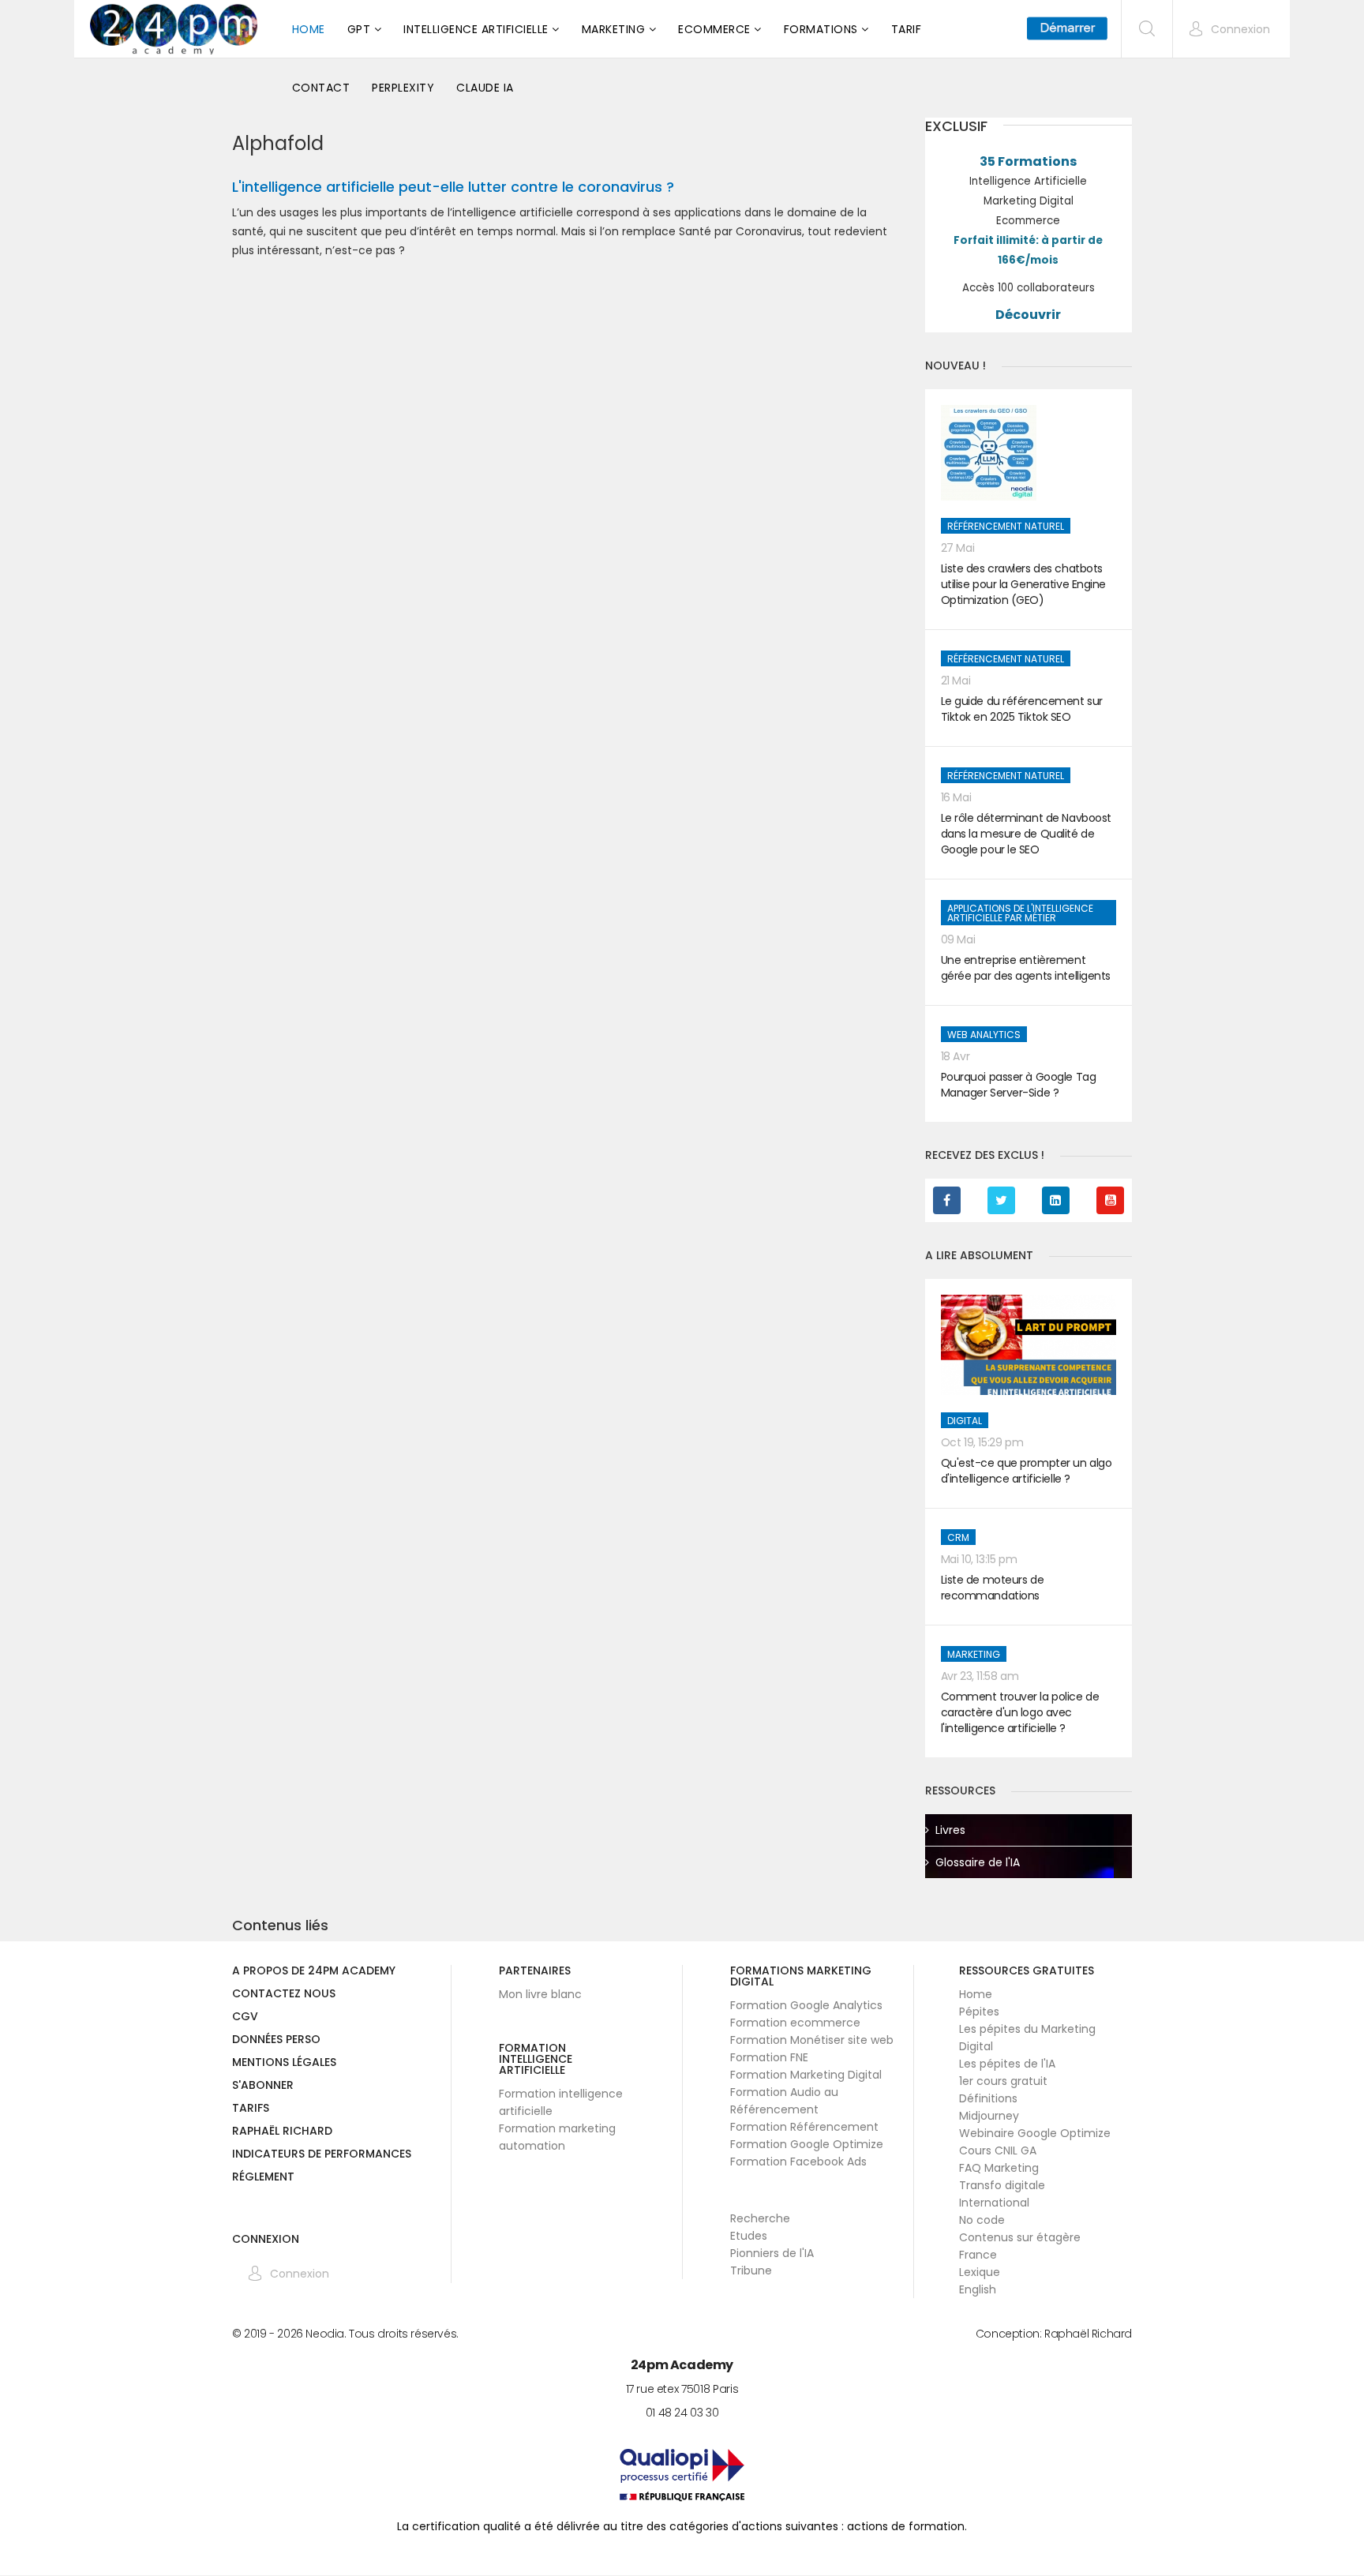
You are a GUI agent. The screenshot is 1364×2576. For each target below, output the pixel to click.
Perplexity (403, 88)
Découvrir (1028, 315)
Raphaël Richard (282, 2132)
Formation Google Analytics (806, 2005)
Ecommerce (714, 29)
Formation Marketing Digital (806, 2075)
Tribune (751, 2270)
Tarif (907, 29)
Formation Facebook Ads (798, 2162)
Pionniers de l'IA (772, 2253)
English (978, 2289)
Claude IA (485, 88)
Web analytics (984, 1035)
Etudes (749, 2236)
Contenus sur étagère (1020, 2237)
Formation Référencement (804, 2127)
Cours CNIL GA (998, 2150)
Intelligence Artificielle (476, 29)
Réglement (263, 2178)
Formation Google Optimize (807, 2144)
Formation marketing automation (557, 2137)
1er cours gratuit (1003, 2081)
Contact (321, 88)
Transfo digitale (1002, 2185)
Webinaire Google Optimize (1035, 2133)
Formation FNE (769, 2057)
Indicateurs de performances (322, 2155)
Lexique (980, 2272)
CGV (245, 2017)
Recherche (760, 2218)
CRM (958, 1537)
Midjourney (989, 2116)
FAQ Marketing (999, 2168)
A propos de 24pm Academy (314, 1972)
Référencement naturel (1006, 526)
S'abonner (263, 2086)
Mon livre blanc (540, 1994)
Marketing (614, 29)
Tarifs (251, 2109)
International (994, 2203)
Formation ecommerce (795, 2023)
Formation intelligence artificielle (561, 2102)
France (978, 2255)
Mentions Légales (284, 2063)
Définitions (988, 2098)
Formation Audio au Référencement (784, 2101)
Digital (965, 1421)
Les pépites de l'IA (1007, 2064)
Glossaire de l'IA (978, 1862)
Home (309, 29)
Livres (950, 1830)
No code (982, 2220)
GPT (359, 29)
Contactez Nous (284, 1995)
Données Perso (276, 2040)
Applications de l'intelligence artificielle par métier (1020, 913)
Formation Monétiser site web (812, 2040)
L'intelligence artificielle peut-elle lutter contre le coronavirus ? (453, 187)
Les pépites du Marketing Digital (1027, 2038)
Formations (821, 29)
